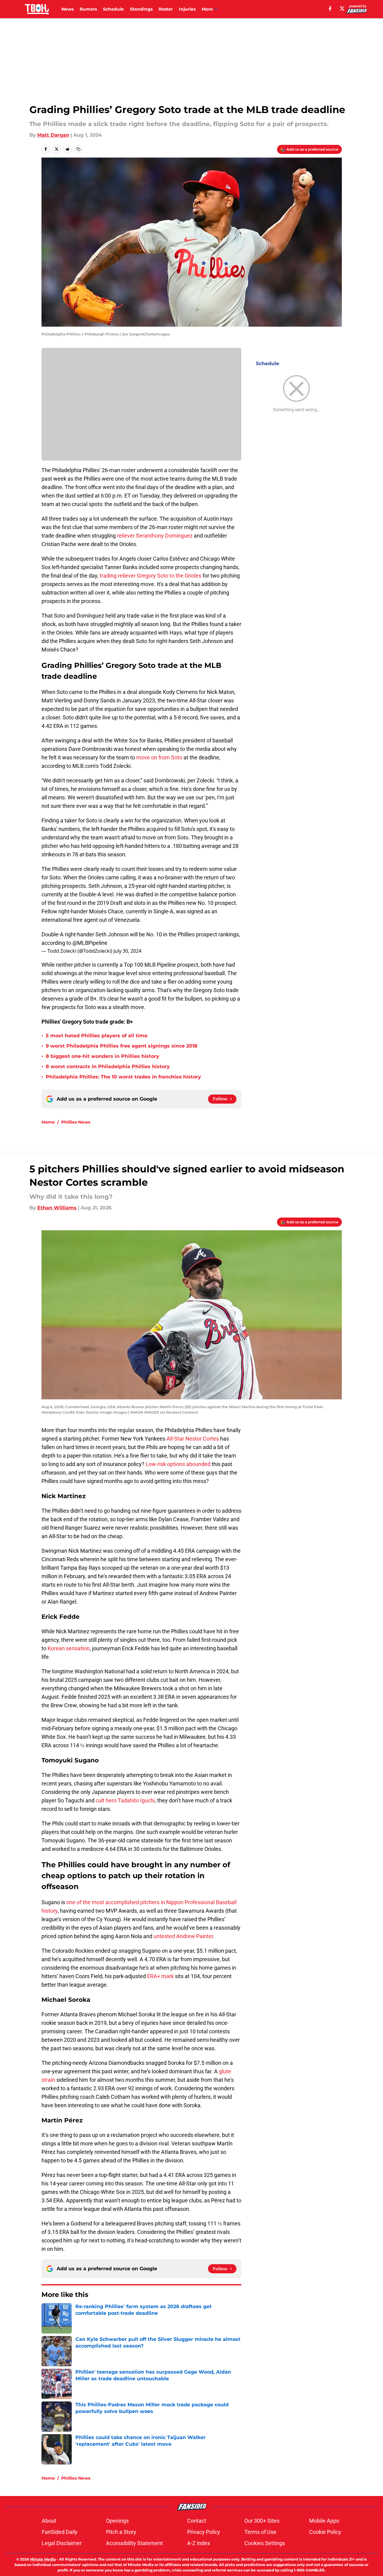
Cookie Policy (325, 2532)
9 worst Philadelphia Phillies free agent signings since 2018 (122, 1046)
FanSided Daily (60, 2532)
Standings (141, 9)
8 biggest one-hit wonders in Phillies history (102, 1056)
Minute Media (43, 2559)
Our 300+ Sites (262, 2521)
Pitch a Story (121, 2532)
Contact (197, 2521)
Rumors (88, 9)
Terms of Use (260, 2532)
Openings (117, 2521)
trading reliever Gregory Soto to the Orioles (150, 576)
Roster (166, 9)
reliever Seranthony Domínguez (155, 536)
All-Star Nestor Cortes (193, 1439)
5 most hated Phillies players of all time (97, 1036)
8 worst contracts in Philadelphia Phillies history (108, 1066)
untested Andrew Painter (183, 1936)
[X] (342, 8)
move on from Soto (159, 757)
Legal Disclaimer (62, 2543)
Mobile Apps (324, 2521)
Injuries (187, 9)
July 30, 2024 (127, 951)
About (49, 2521)
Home (48, 1122)
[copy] (78, 149)
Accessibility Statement (134, 2543)
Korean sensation (69, 1648)
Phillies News (76, 1122)
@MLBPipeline (90, 943)
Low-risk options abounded (178, 1464)
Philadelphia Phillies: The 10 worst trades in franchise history (123, 1077)
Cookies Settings (265, 2543)
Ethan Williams (57, 1208)
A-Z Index (199, 2543)
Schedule (113, 9)
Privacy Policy (204, 2532)
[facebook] (330, 8)
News (68, 9)
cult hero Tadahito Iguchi (125, 1800)
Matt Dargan (53, 135)
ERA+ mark (160, 1976)
